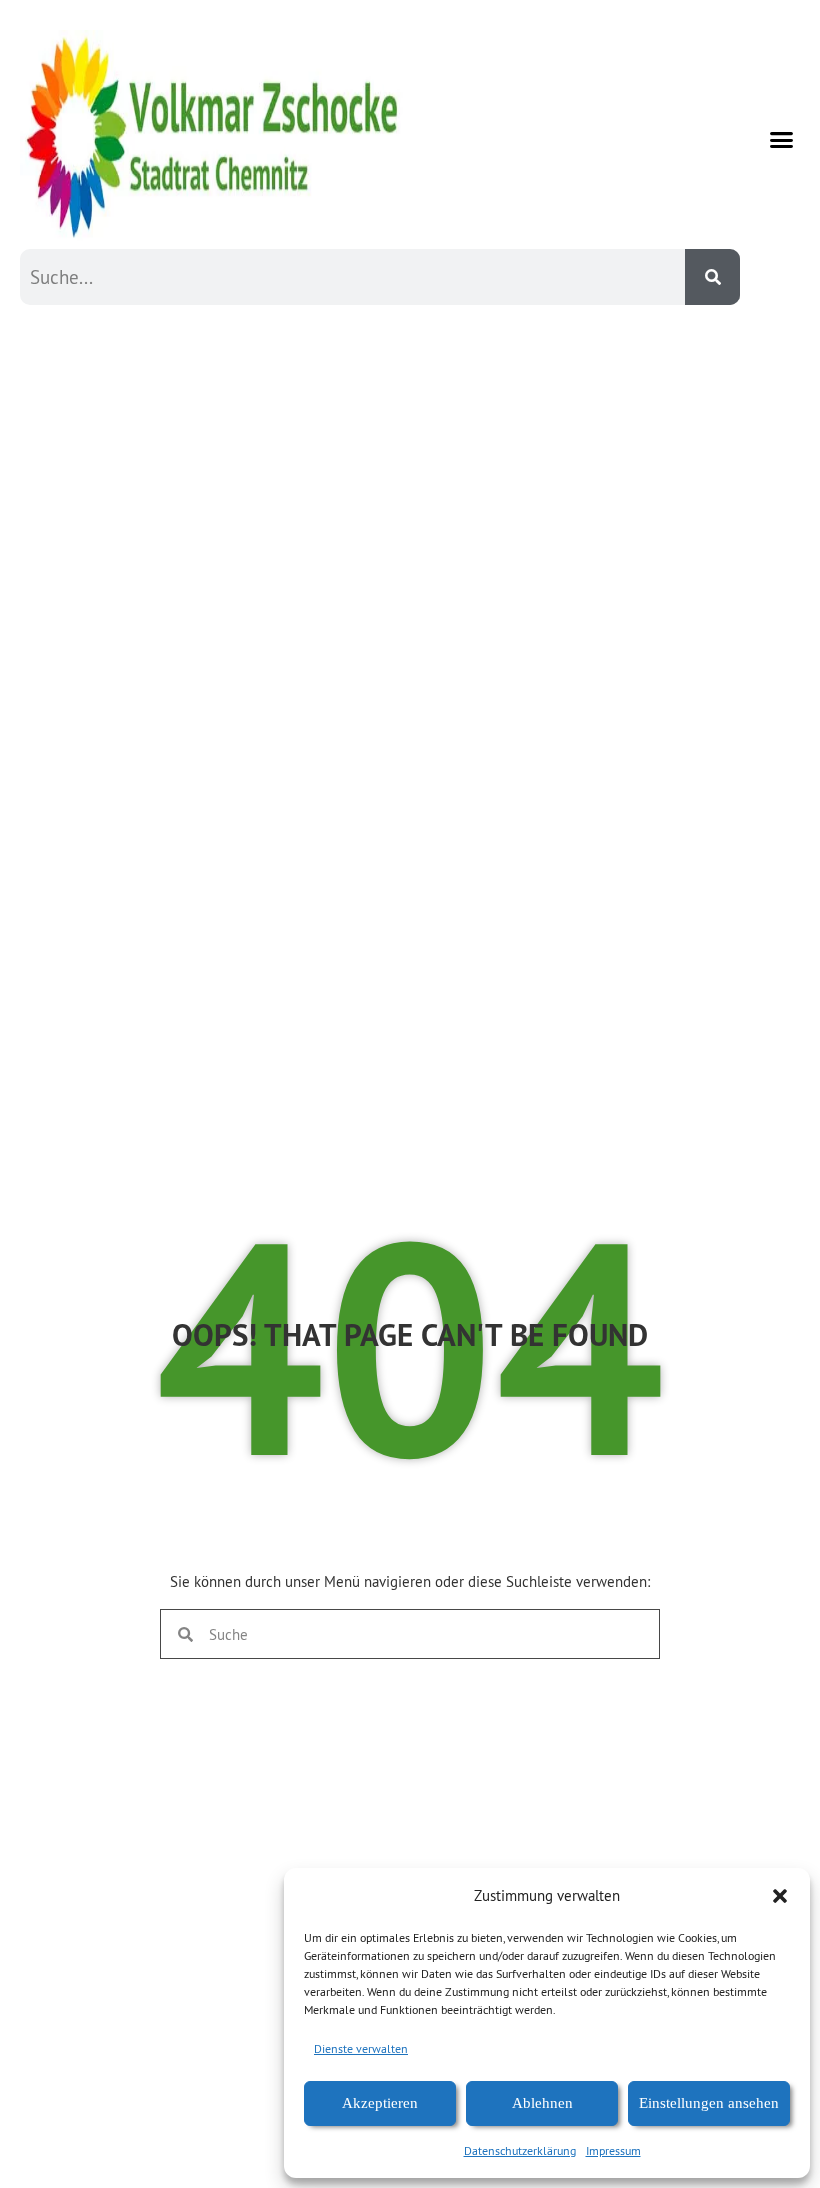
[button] (780, 1896)
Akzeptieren (380, 2103)
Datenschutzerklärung (520, 2150)
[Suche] (712, 277)
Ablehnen (542, 2103)
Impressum (613, 2150)
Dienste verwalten (361, 2048)
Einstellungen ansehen (709, 2103)
